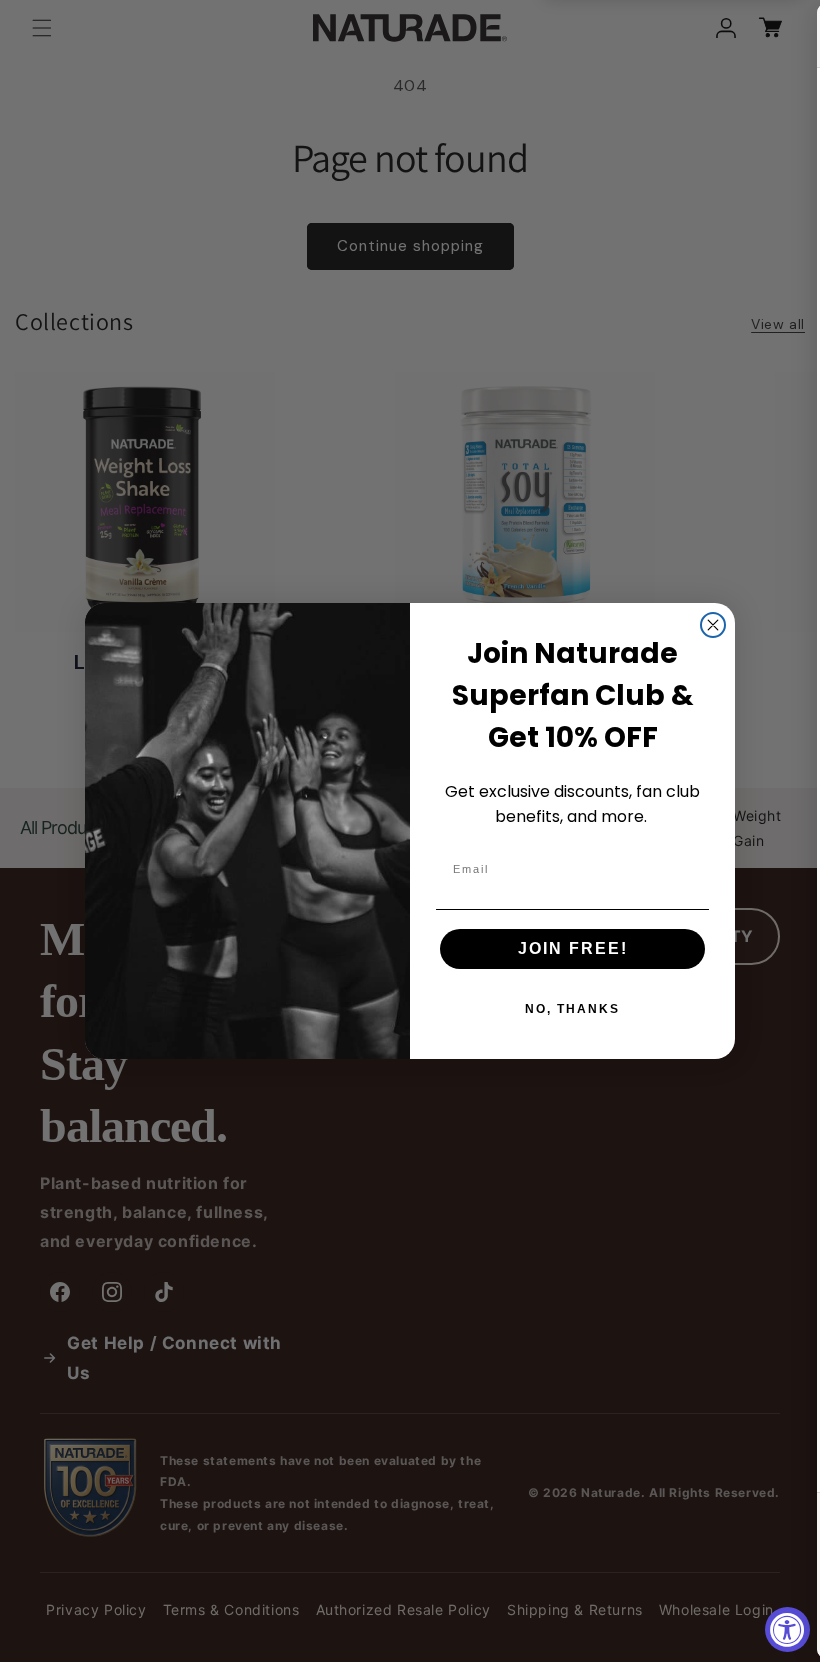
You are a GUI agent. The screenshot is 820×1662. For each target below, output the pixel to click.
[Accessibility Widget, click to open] (787, 1629)
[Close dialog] (713, 625)
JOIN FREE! (573, 948)
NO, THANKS (572, 1009)
